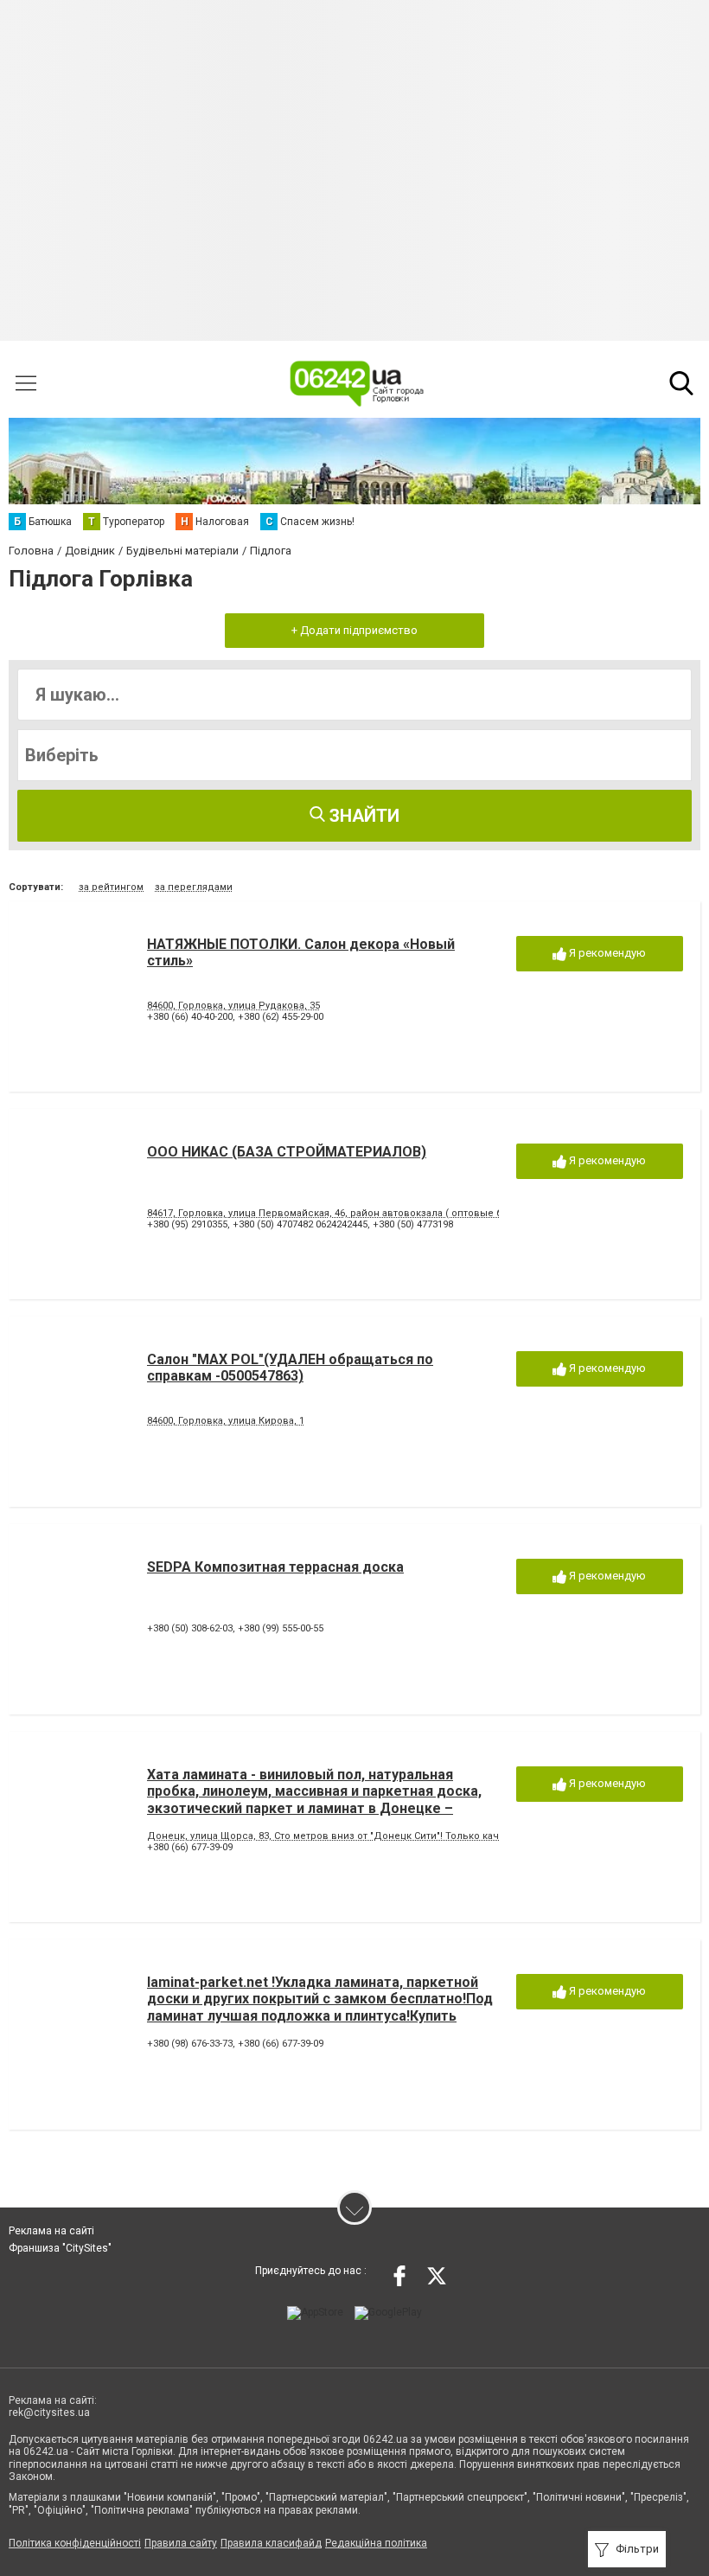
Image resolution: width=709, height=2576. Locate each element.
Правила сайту (181, 2543)
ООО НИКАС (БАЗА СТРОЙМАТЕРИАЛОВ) (287, 1152)
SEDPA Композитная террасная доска (275, 1567)
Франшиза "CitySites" (60, 2248)
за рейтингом (111, 887)
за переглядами (194, 887)
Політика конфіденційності (75, 2543)
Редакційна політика (376, 2543)
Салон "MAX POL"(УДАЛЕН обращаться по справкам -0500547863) (290, 1368)
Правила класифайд (271, 2543)
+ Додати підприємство (354, 630)
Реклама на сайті (51, 2231)
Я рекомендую (606, 953)
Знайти (362, 816)
